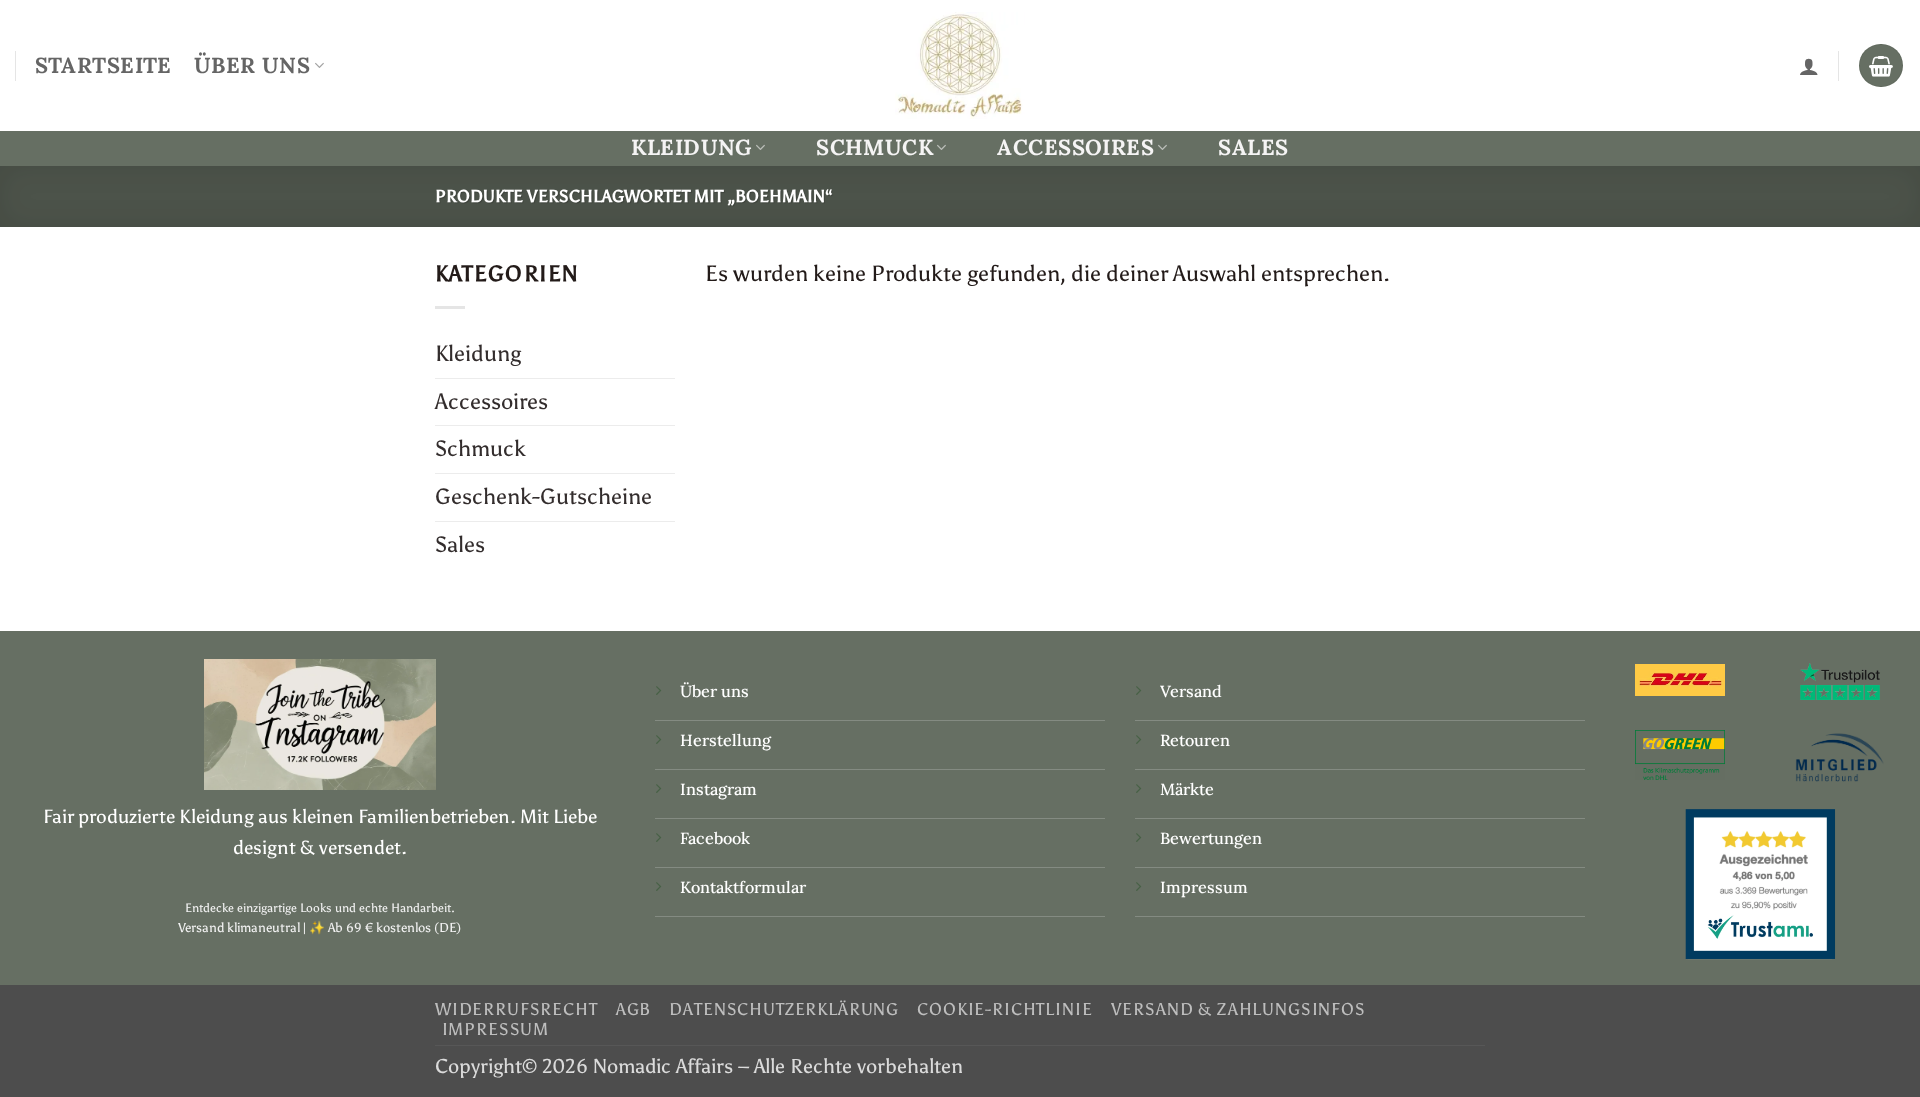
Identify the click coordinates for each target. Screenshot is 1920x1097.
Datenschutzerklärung (784, 1009)
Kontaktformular (743, 887)
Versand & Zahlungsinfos (1238, 1009)
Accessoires (1075, 147)
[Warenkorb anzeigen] (1881, 66)
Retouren (1195, 740)
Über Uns (252, 65)
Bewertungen (1211, 838)
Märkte (1187, 789)
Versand (1191, 691)
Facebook (715, 838)
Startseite (103, 65)
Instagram (720, 789)
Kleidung (691, 147)
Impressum (1204, 887)
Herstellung (725, 740)
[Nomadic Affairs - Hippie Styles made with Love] (960, 65)
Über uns (714, 691)
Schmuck (874, 147)
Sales (1253, 147)
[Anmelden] (1809, 66)
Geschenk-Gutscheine (543, 496)
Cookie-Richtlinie (1004, 1009)
